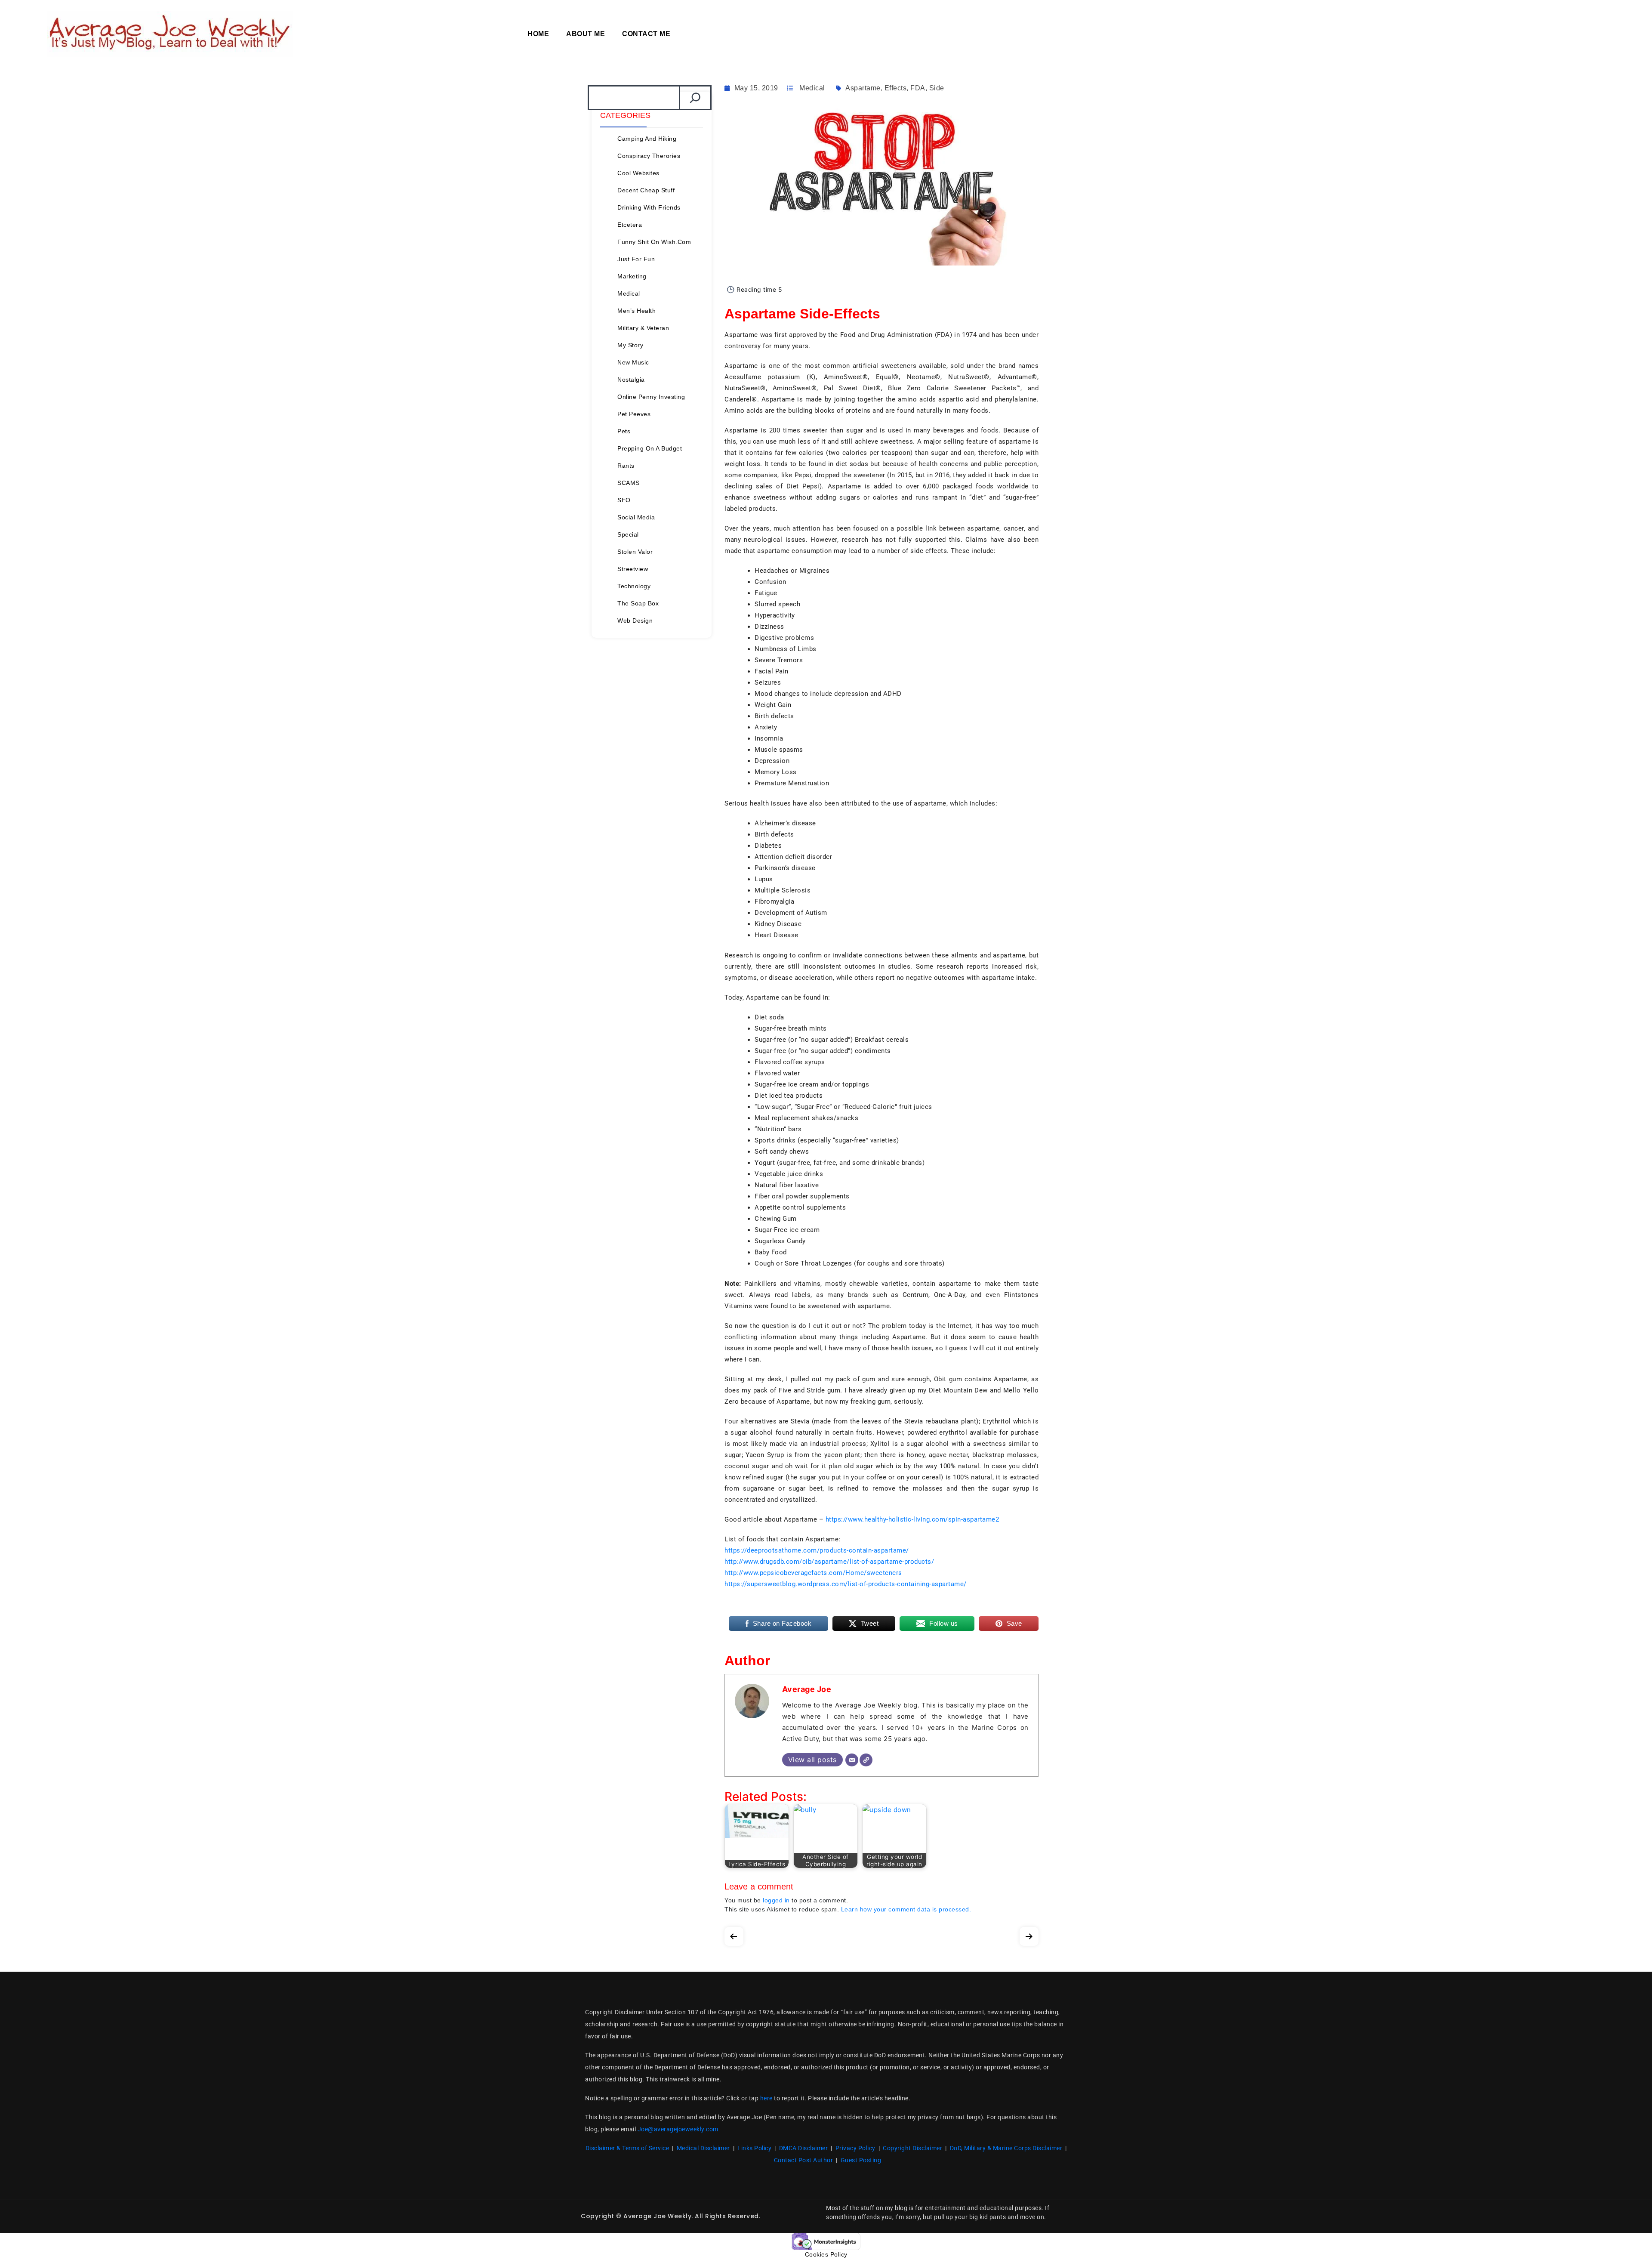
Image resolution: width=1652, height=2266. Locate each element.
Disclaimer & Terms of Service (627, 2148)
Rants (626, 466)
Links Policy (754, 2148)
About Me (586, 34)
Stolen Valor (635, 552)
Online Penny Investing (651, 397)
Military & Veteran (643, 328)
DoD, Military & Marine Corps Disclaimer (1006, 2148)
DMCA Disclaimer (804, 2148)
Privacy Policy (855, 2148)
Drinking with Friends (649, 207)
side (937, 88)
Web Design (635, 621)
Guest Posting (861, 2160)
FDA (918, 88)
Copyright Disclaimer (912, 2148)
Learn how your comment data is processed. (906, 1909)
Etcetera (630, 225)
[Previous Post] (734, 1934)
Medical (629, 293)
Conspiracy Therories (649, 156)
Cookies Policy (826, 2254)
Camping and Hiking (647, 139)
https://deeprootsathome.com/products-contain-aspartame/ (817, 1550)
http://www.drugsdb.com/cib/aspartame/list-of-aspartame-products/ (829, 1562)
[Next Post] (1029, 1934)
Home (538, 34)
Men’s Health (636, 311)
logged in (776, 1900)
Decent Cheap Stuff (646, 190)
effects (896, 88)
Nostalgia (631, 380)
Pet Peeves (634, 414)
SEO (624, 500)
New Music (633, 362)
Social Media (636, 517)
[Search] (695, 98)
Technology (634, 586)
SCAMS (629, 483)
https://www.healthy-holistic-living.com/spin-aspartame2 (912, 1519)
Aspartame (863, 88)
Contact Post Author (804, 2160)
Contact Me (646, 34)
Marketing (632, 276)
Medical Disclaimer (703, 2148)
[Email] (852, 1760)
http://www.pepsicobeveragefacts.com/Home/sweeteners (813, 1573)
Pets (624, 431)
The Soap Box (638, 603)
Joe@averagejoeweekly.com (678, 2129)
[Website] (866, 1760)
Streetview (633, 569)
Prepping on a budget (650, 448)
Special (628, 534)
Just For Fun (636, 259)
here (766, 2098)
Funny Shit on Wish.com (654, 242)
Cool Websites (638, 173)
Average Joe (807, 1689)
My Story (630, 345)
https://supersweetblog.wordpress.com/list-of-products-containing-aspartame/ (846, 1584)
